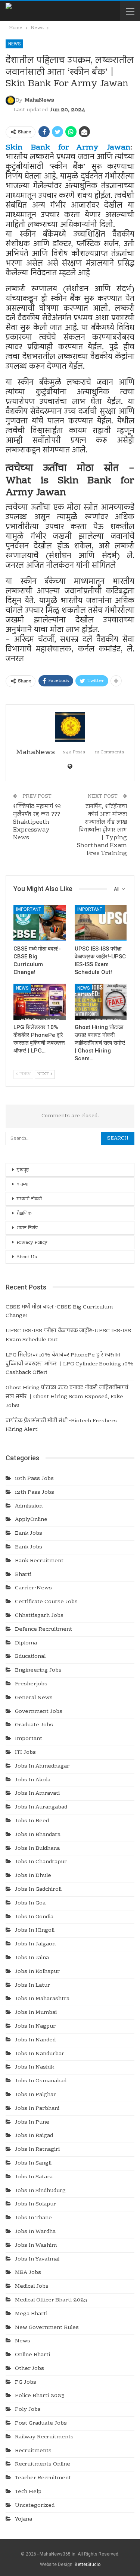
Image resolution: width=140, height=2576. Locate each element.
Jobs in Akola (33, 1780)
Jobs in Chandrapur (41, 1862)
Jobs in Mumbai (36, 2013)
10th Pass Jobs (34, 1479)
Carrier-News (33, 1588)
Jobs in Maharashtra (42, 1999)
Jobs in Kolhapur (37, 1972)
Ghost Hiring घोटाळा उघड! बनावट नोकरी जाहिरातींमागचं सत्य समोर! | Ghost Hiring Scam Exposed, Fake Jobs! (67, 1397)
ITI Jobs (25, 1753)
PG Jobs (26, 2383)
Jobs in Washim (36, 2246)
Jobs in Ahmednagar (42, 1766)
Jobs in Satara (34, 2177)
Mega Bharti (31, 2314)
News (14, 44)
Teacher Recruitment (43, 2478)
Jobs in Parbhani (37, 2109)
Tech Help (28, 2492)
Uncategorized (35, 2506)
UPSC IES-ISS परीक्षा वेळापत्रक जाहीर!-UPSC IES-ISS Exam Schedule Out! (68, 1336)
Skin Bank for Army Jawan (68, 148)
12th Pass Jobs (35, 1493)
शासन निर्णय (27, 1228)
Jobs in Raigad (34, 2136)
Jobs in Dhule (33, 1876)
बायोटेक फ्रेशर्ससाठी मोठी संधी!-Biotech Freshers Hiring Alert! (61, 1426)
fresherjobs (31, 1684)
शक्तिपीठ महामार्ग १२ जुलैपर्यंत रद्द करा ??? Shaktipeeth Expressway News (37, 822)
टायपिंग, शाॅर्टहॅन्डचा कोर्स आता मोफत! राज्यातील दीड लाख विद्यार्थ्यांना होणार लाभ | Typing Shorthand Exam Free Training (102, 830)
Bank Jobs (29, 1534)
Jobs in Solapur (35, 2204)
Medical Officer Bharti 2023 (51, 2300)
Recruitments (33, 2451)
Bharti (23, 1575)
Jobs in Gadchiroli (38, 1890)
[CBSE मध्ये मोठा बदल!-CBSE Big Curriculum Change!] (40, 923)
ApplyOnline (31, 1520)
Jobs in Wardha (35, 2232)
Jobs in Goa (30, 1903)
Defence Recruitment (43, 1630)
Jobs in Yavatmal (37, 2259)
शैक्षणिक (24, 1214)
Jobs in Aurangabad (41, 1807)
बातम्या (22, 1185)
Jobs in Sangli (33, 2163)
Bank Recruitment (39, 1561)
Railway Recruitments (44, 2437)
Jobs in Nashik (35, 2067)
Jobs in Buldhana (37, 1849)
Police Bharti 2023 (40, 2396)
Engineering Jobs (38, 1670)
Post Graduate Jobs (41, 2423)
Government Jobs (39, 1712)
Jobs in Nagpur (35, 2026)
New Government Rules (47, 2328)
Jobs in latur (32, 1986)
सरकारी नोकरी (29, 1199)
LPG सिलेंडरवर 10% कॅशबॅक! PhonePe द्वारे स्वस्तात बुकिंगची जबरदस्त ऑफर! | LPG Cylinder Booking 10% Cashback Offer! (70, 1364)
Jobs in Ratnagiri (37, 2150)
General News (34, 1698)
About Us (27, 1257)
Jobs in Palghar (35, 2095)
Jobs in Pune (32, 2122)
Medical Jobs (32, 2287)
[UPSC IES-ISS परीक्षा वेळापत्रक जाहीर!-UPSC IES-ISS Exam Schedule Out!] (101, 923)
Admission (29, 1506)
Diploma (26, 1643)
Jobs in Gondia (34, 1917)
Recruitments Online (43, 2464)
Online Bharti (32, 2355)
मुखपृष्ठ (23, 1170)
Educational (30, 1657)
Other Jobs (29, 2369)
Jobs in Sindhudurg (40, 2191)
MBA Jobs (28, 2273)
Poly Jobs (28, 2410)
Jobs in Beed (32, 1821)
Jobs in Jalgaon (35, 1944)
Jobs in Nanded (35, 2040)
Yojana (24, 2519)
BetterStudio (88, 2564)
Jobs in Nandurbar (40, 2054)
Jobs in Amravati (37, 1794)
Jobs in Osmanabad (41, 2081)
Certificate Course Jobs (46, 1602)
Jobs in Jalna (32, 1958)
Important (29, 909)
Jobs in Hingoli (35, 1931)
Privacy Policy (32, 1243)
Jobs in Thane (33, 2218)
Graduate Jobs (34, 1725)
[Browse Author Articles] (70, 727)
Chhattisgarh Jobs (39, 1616)
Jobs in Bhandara (38, 1835)
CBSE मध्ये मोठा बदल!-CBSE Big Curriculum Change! (59, 1312)
